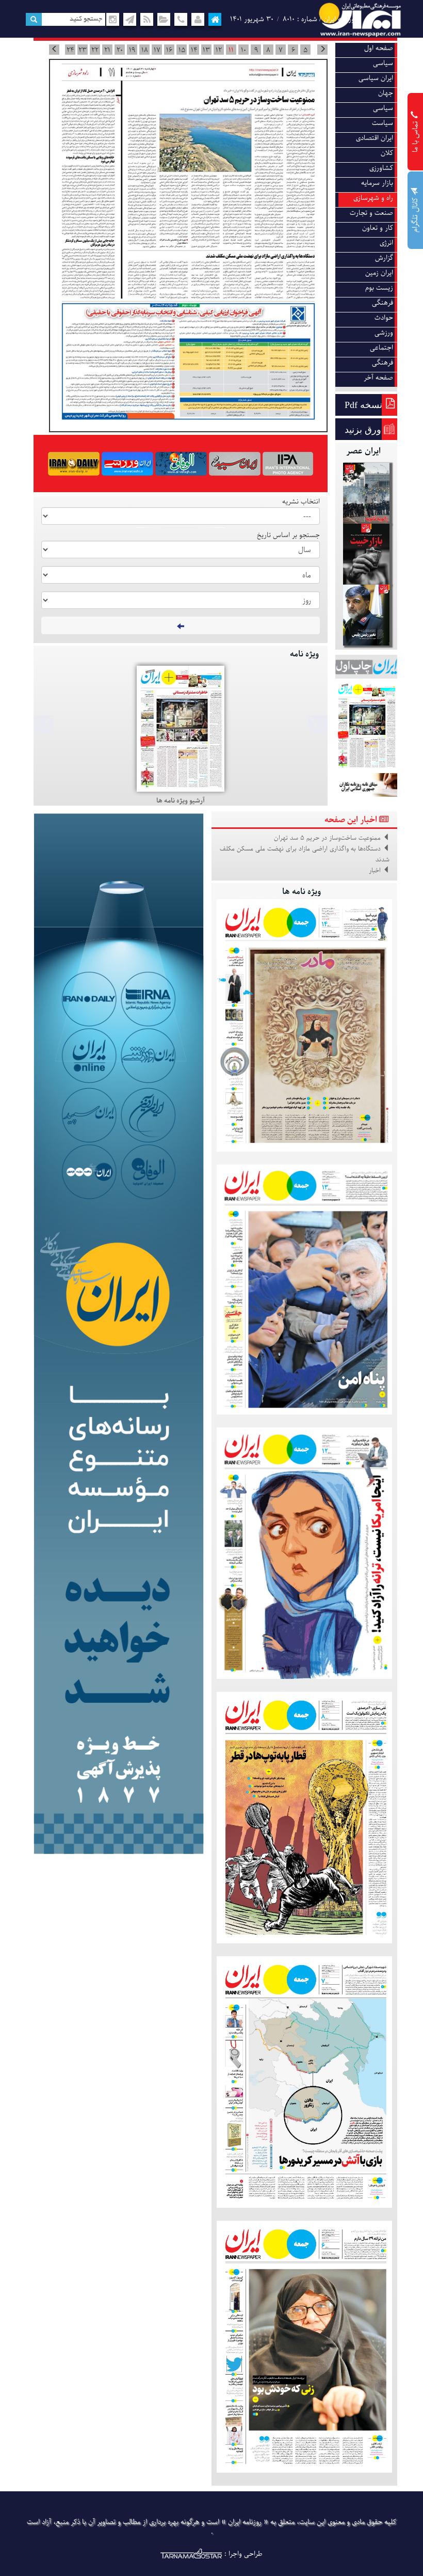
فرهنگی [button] (383, 303)
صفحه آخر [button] (378, 378)
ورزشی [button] (384, 333)
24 (70, 50)
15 (182, 50)
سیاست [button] (383, 123)
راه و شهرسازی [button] (373, 198)
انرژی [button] (386, 243)
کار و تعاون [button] (378, 228)
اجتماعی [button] (381, 348)
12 (219, 50)
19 (132, 50)
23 (83, 50)
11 (231, 50)
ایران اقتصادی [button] (375, 138)
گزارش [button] (384, 258)
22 (95, 50)
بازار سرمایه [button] (377, 183)
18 (145, 50)
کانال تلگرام (416, 214)
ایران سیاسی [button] (376, 78)
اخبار (375, 871)
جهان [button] (386, 93)
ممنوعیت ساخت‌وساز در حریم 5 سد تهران (327, 838)
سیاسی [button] (383, 63)
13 (206, 50)
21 (107, 50)
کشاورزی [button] (381, 168)
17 (157, 50)
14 (194, 50)
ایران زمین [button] (379, 273)
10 (243, 50)
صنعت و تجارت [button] (371, 213)
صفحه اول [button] (379, 48)
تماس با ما (416, 136)
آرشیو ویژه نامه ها (181, 801)
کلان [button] (387, 153)
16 (169, 50)
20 (120, 50)
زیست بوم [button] (379, 288)
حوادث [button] (384, 318)
